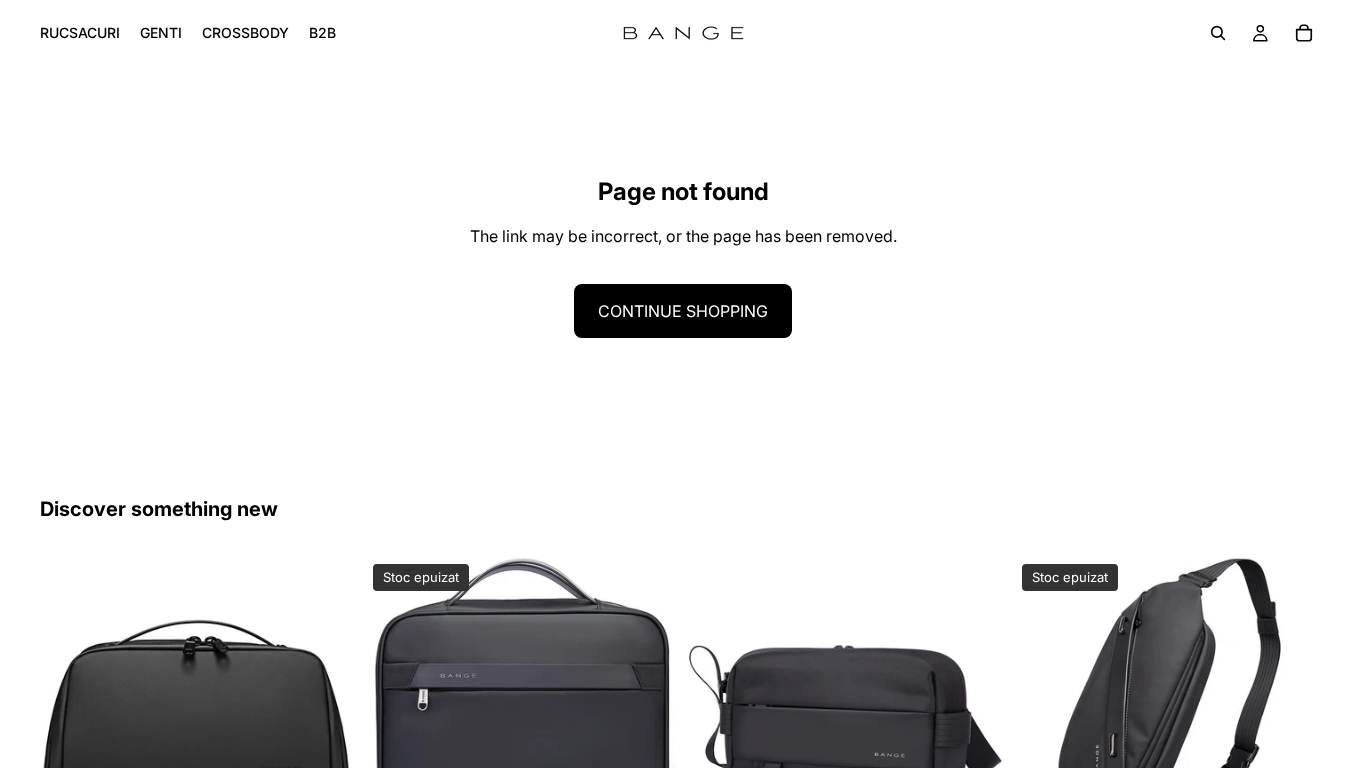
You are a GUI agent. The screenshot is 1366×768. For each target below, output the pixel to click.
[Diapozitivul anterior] (70, 713)
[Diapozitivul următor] (323, 713)
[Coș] (1304, 33)
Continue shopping (683, 311)
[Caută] (1218, 33)
